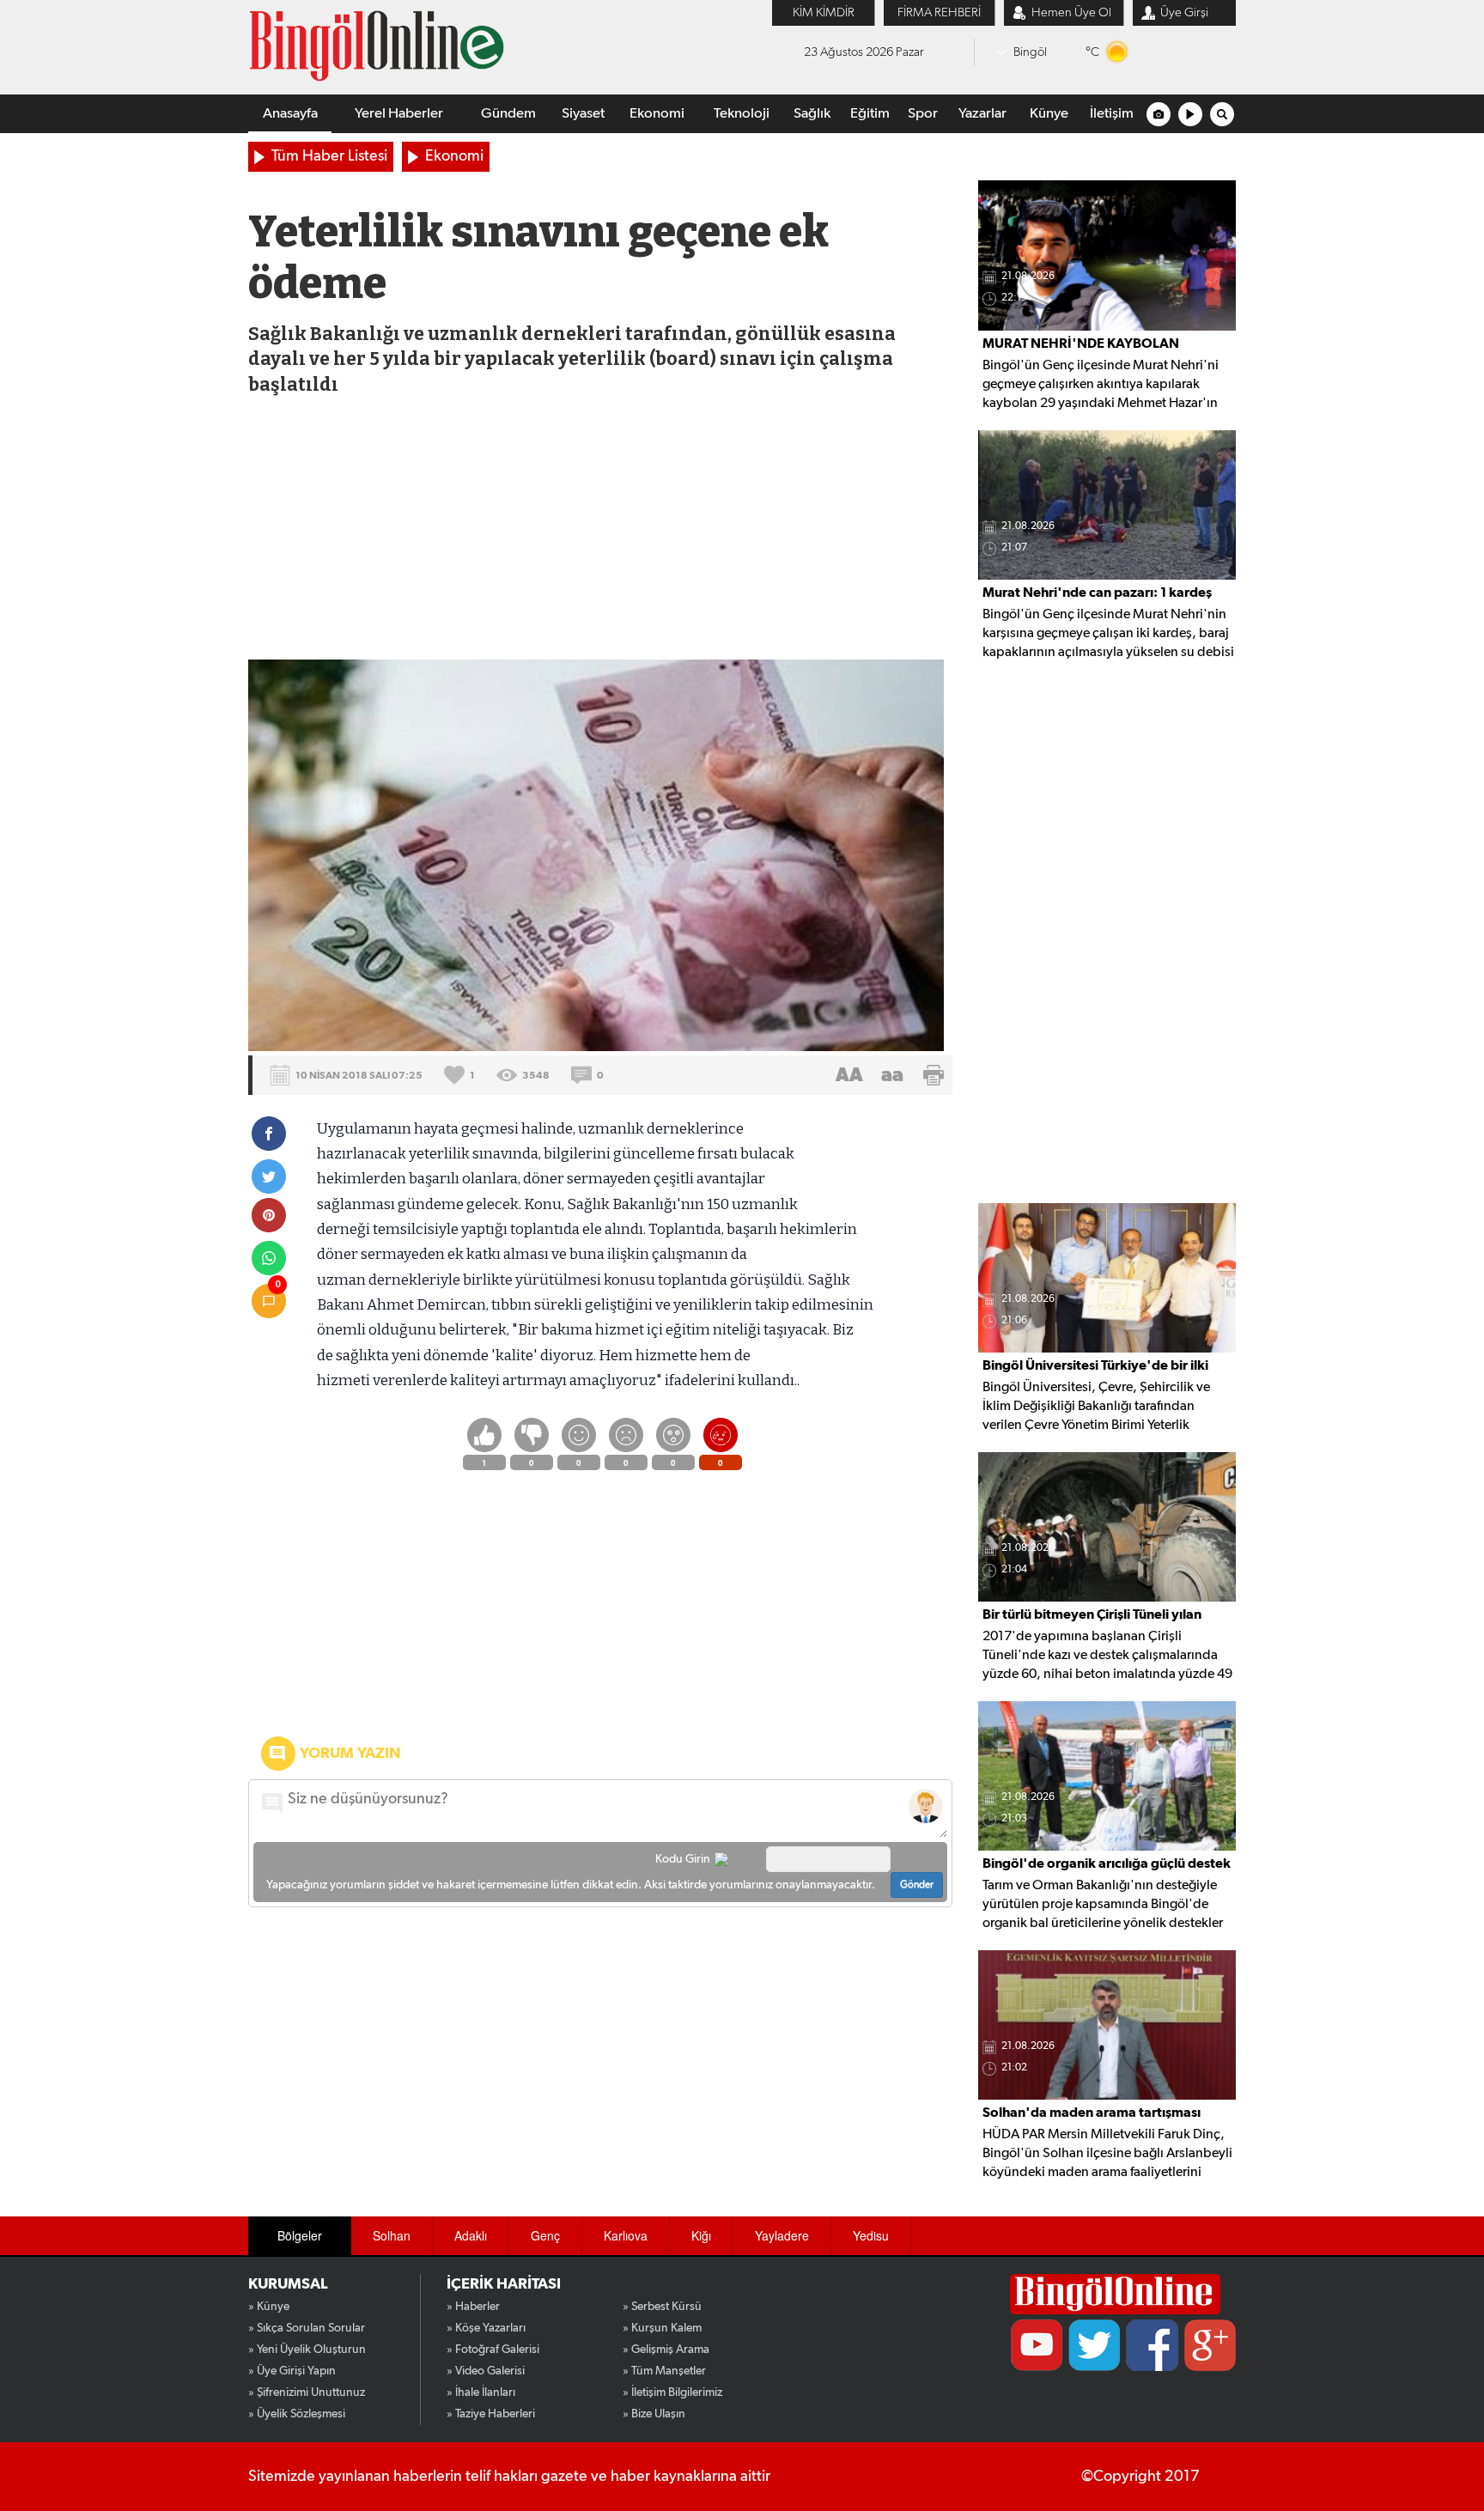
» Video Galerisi (486, 2371)
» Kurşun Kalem (662, 2328)
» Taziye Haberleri (491, 2414)
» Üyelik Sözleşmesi (297, 2414)
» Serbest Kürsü (662, 2307)
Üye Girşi (1184, 12)
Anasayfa (290, 114)
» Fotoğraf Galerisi (493, 2350)
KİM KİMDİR (824, 12)
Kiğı (701, 2235)
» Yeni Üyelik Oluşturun (307, 2350)
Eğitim (870, 114)
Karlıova (626, 2235)
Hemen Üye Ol (1071, 12)
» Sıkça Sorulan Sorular (307, 2328)
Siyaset (583, 114)
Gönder (917, 1885)
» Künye (269, 2307)
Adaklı (471, 2235)
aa (892, 1075)
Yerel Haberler (399, 114)
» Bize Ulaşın (654, 2414)
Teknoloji (742, 114)
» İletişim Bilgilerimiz (672, 2392)
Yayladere (782, 2235)
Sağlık (812, 114)
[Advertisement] (599, 531)
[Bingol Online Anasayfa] (1115, 2294)
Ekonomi (657, 114)
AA (849, 1075)
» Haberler (473, 2307)
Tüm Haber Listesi (329, 156)
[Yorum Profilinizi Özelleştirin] (926, 1806)
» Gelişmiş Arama (666, 2350)
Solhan (392, 2235)
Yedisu (871, 2235)
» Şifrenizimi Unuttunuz (307, 2392)
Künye (1049, 114)
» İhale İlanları (481, 2392)
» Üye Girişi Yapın (292, 2371)
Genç (545, 2235)
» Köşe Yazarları (486, 2328)
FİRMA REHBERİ (939, 12)
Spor (923, 114)
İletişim (1112, 114)
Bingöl (1030, 52)
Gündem (508, 114)
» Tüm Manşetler (664, 2371)
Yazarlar (982, 114)
